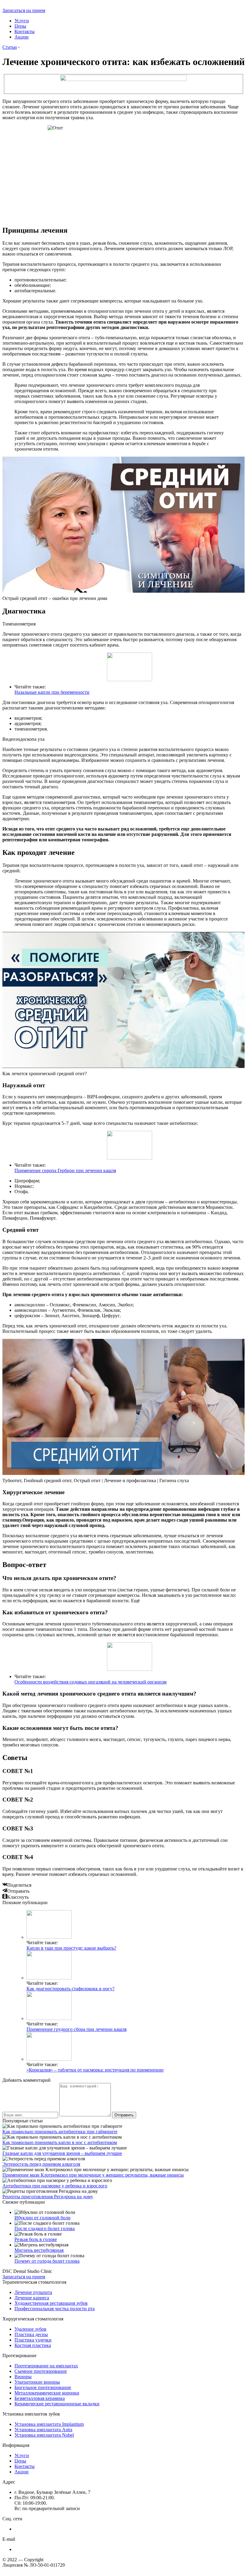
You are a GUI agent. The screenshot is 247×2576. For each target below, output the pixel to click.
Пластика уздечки (33, 2340)
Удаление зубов (30, 2329)
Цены (20, 26)
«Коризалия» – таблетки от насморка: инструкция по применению (95, 2070)
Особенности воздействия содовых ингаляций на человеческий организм (91, 1682)
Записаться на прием (24, 10)
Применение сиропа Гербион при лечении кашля (65, 1170)
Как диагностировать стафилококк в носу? (70, 1989)
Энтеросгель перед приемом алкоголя (41, 2164)
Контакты (25, 31)
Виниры (23, 2377)
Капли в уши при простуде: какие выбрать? (71, 1948)
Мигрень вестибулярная (39, 2250)
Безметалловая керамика (40, 2398)
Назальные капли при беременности (52, 692)
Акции (22, 37)
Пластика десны (31, 2334)
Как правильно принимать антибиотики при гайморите (60, 2132)
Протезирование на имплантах (46, 2366)
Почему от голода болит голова (47, 2261)
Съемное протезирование (41, 2371)
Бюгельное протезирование (43, 2387)
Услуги (22, 21)
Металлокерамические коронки (47, 2393)
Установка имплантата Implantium (49, 2424)
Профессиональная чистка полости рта (55, 2309)
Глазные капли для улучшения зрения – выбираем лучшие (62, 2153)
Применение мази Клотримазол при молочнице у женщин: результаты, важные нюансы (93, 2175)
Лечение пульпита (33, 2292)
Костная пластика (33, 2345)
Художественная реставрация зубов (51, 2303)
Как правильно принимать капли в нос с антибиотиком (60, 2142)
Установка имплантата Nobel (44, 2435)
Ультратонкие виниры (37, 2382)
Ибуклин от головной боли (42, 2218)
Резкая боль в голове (36, 2239)
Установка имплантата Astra (43, 2430)
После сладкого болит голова (45, 2228)
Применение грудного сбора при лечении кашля (77, 2029)
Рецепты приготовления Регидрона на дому (48, 2197)
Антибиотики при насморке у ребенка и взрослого (55, 2186)
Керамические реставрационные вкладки (57, 2404)
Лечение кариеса (32, 2298)
